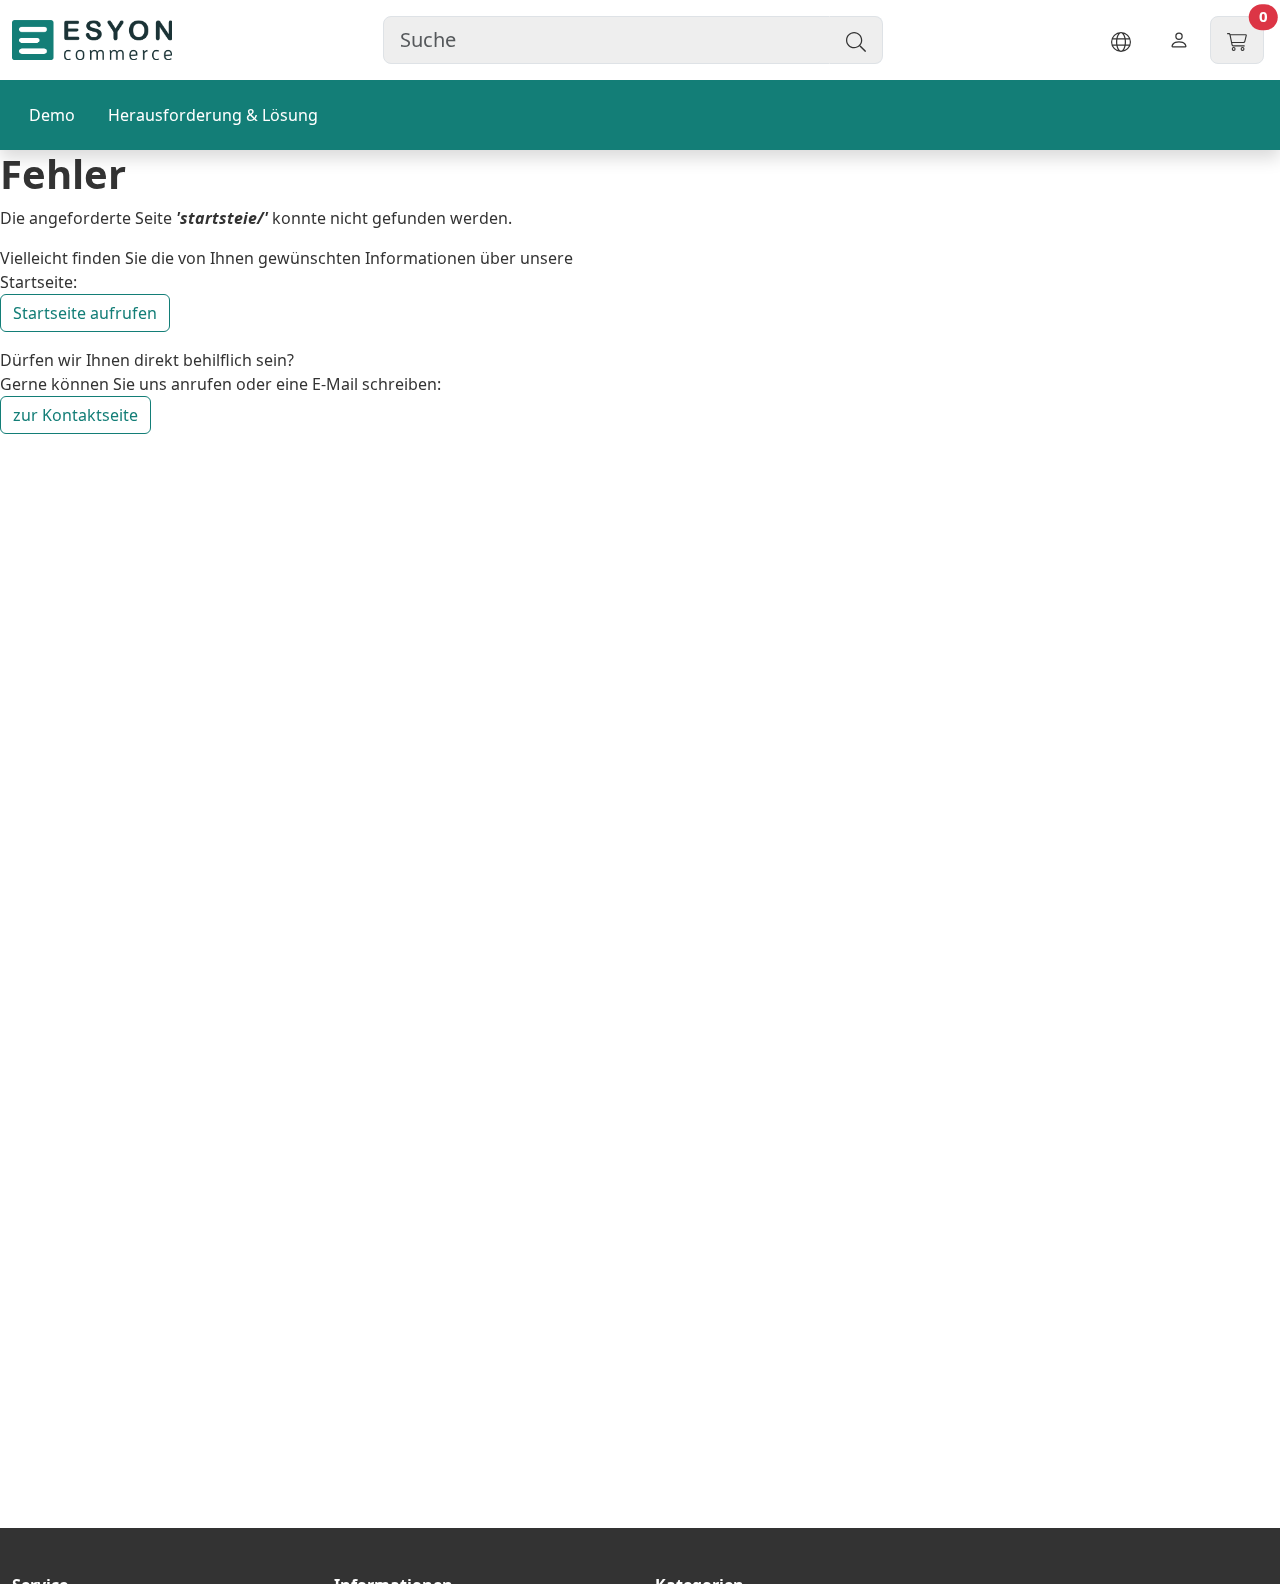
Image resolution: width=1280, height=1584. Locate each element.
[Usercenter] (1179, 40)
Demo (52, 115)
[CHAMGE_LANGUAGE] (1121, 40)
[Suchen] (856, 40)
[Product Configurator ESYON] (92, 40)
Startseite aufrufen (85, 313)
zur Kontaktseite (75, 415)
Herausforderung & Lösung (213, 115)
